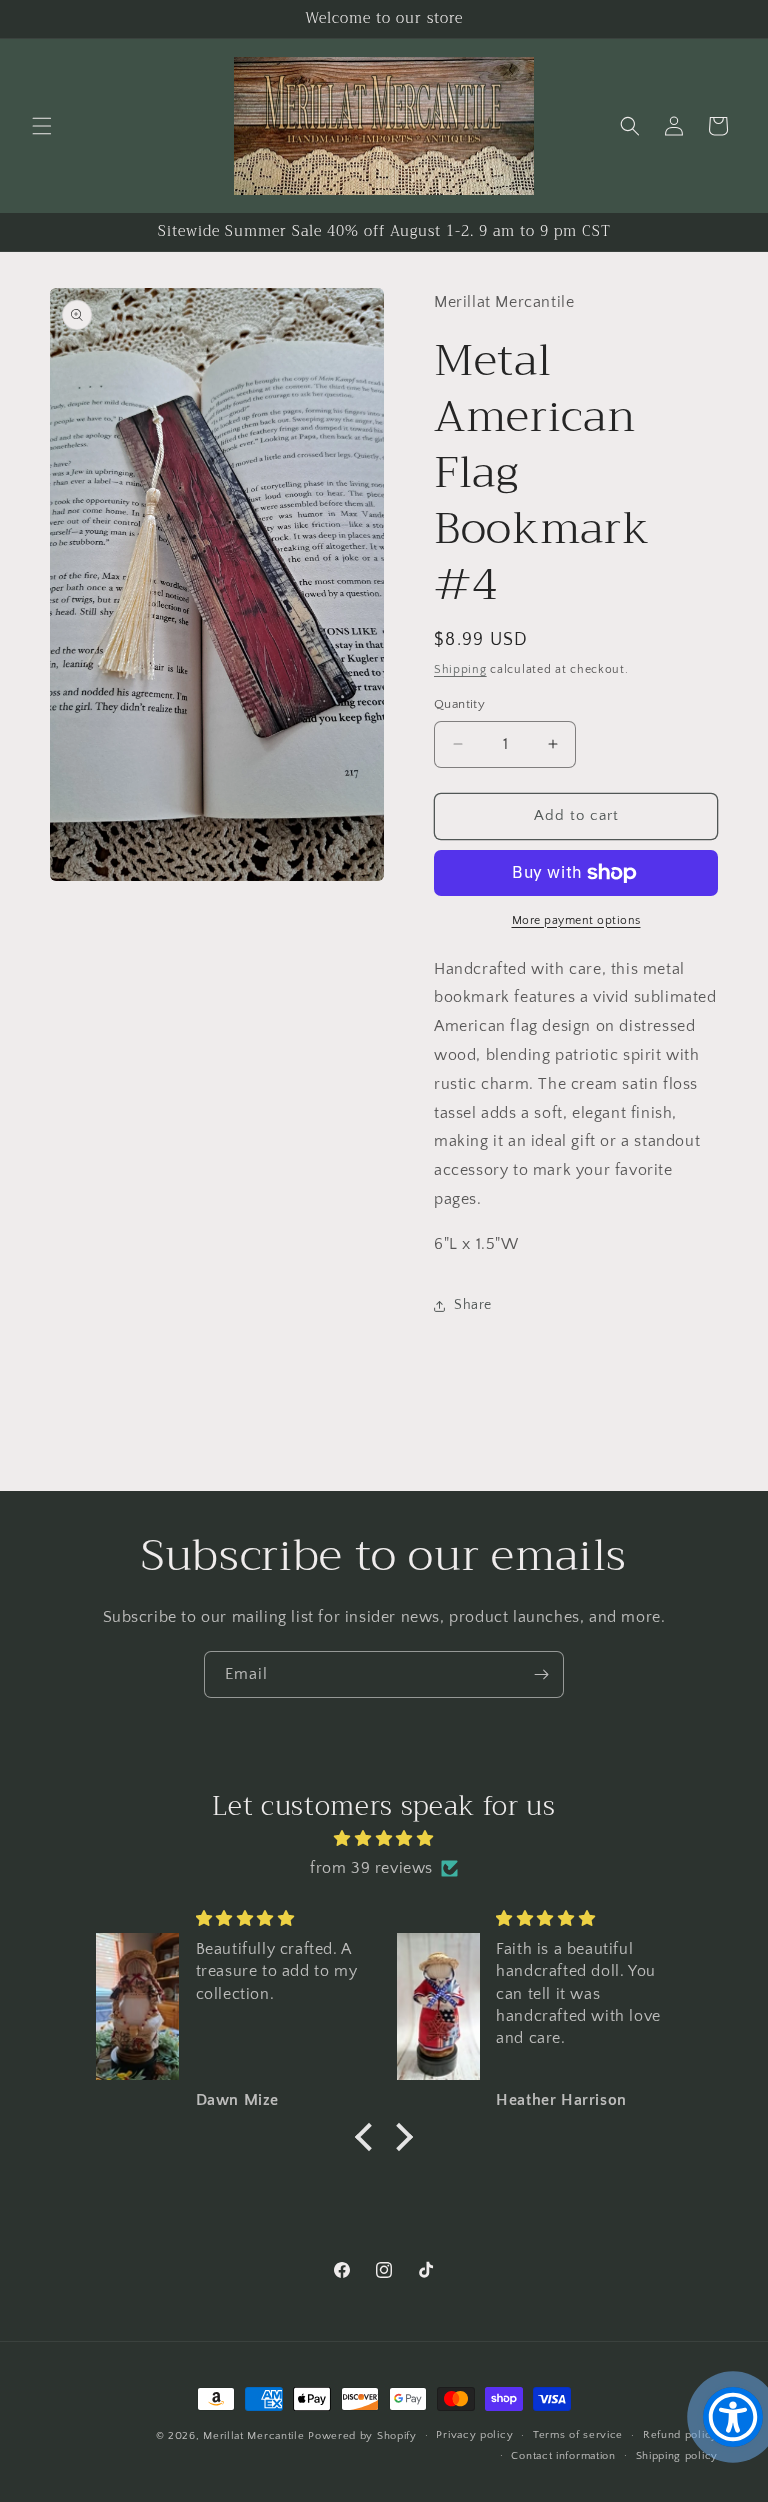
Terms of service (578, 2435)
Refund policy (680, 2435)
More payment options (576, 920)
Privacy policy (474, 2435)
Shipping (460, 669)
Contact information (563, 2456)
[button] (42, 126)
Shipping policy (677, 2456)
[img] (383, 1839)
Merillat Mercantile (253, 2436)
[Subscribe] (541, 1674)
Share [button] (473, 1305)
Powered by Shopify (362, 2436)
